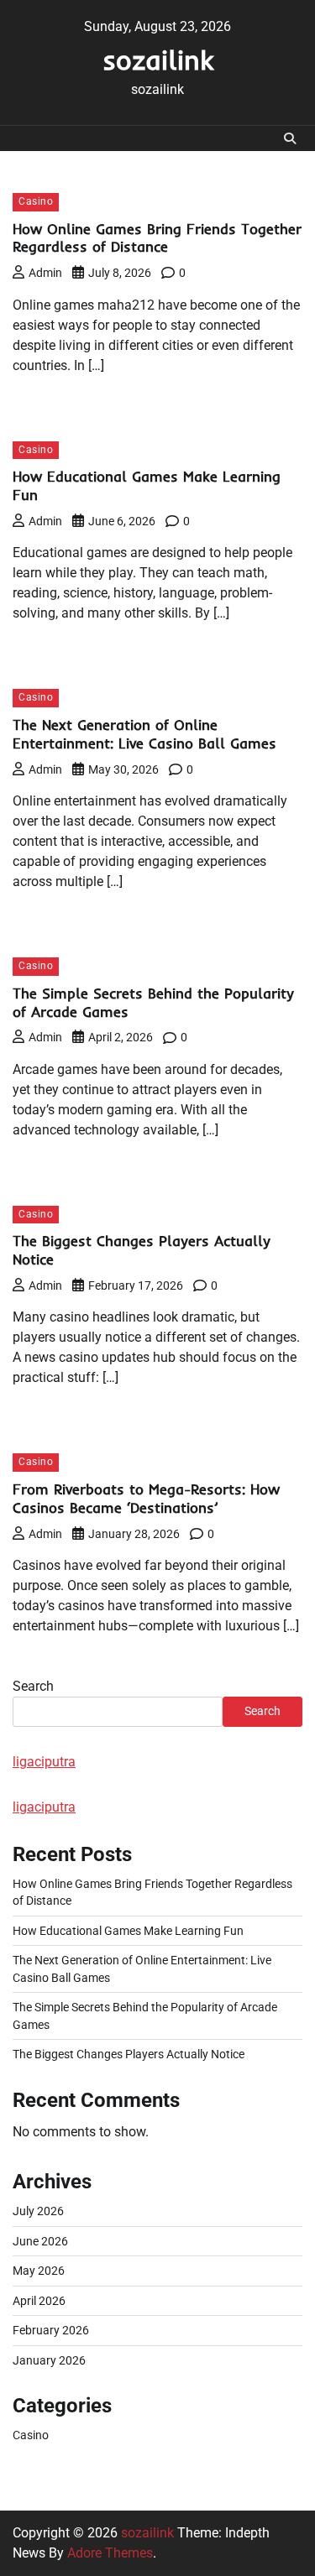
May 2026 (39, 2271)
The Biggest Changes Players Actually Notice (129, 2054)
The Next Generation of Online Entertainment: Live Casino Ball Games (144, 734)
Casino (36, 201)
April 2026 (39, 2301)
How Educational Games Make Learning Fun (128, 1931)
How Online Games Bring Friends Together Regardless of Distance (157, 238)
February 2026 (51, 2330)
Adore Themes (110, 2553)
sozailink (158, 60)
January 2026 (49, 2360)
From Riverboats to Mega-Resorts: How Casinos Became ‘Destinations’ (146, 1498)
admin (45, 273)
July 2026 (38, 2211)
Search (33, 1686)
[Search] (290, 138)
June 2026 (40, 2241)
